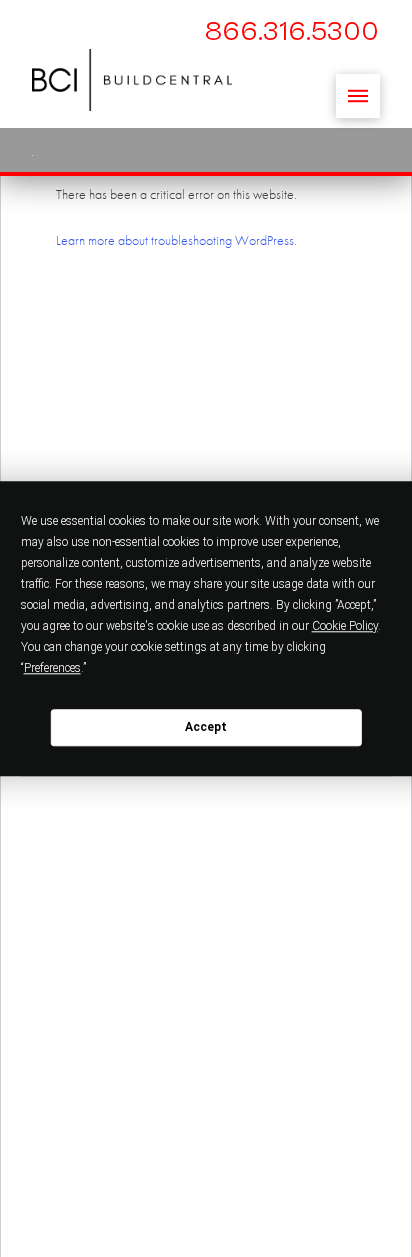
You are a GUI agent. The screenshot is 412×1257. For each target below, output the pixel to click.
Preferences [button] (52, 668)
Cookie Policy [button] (345, 626)
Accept (206, 727)
